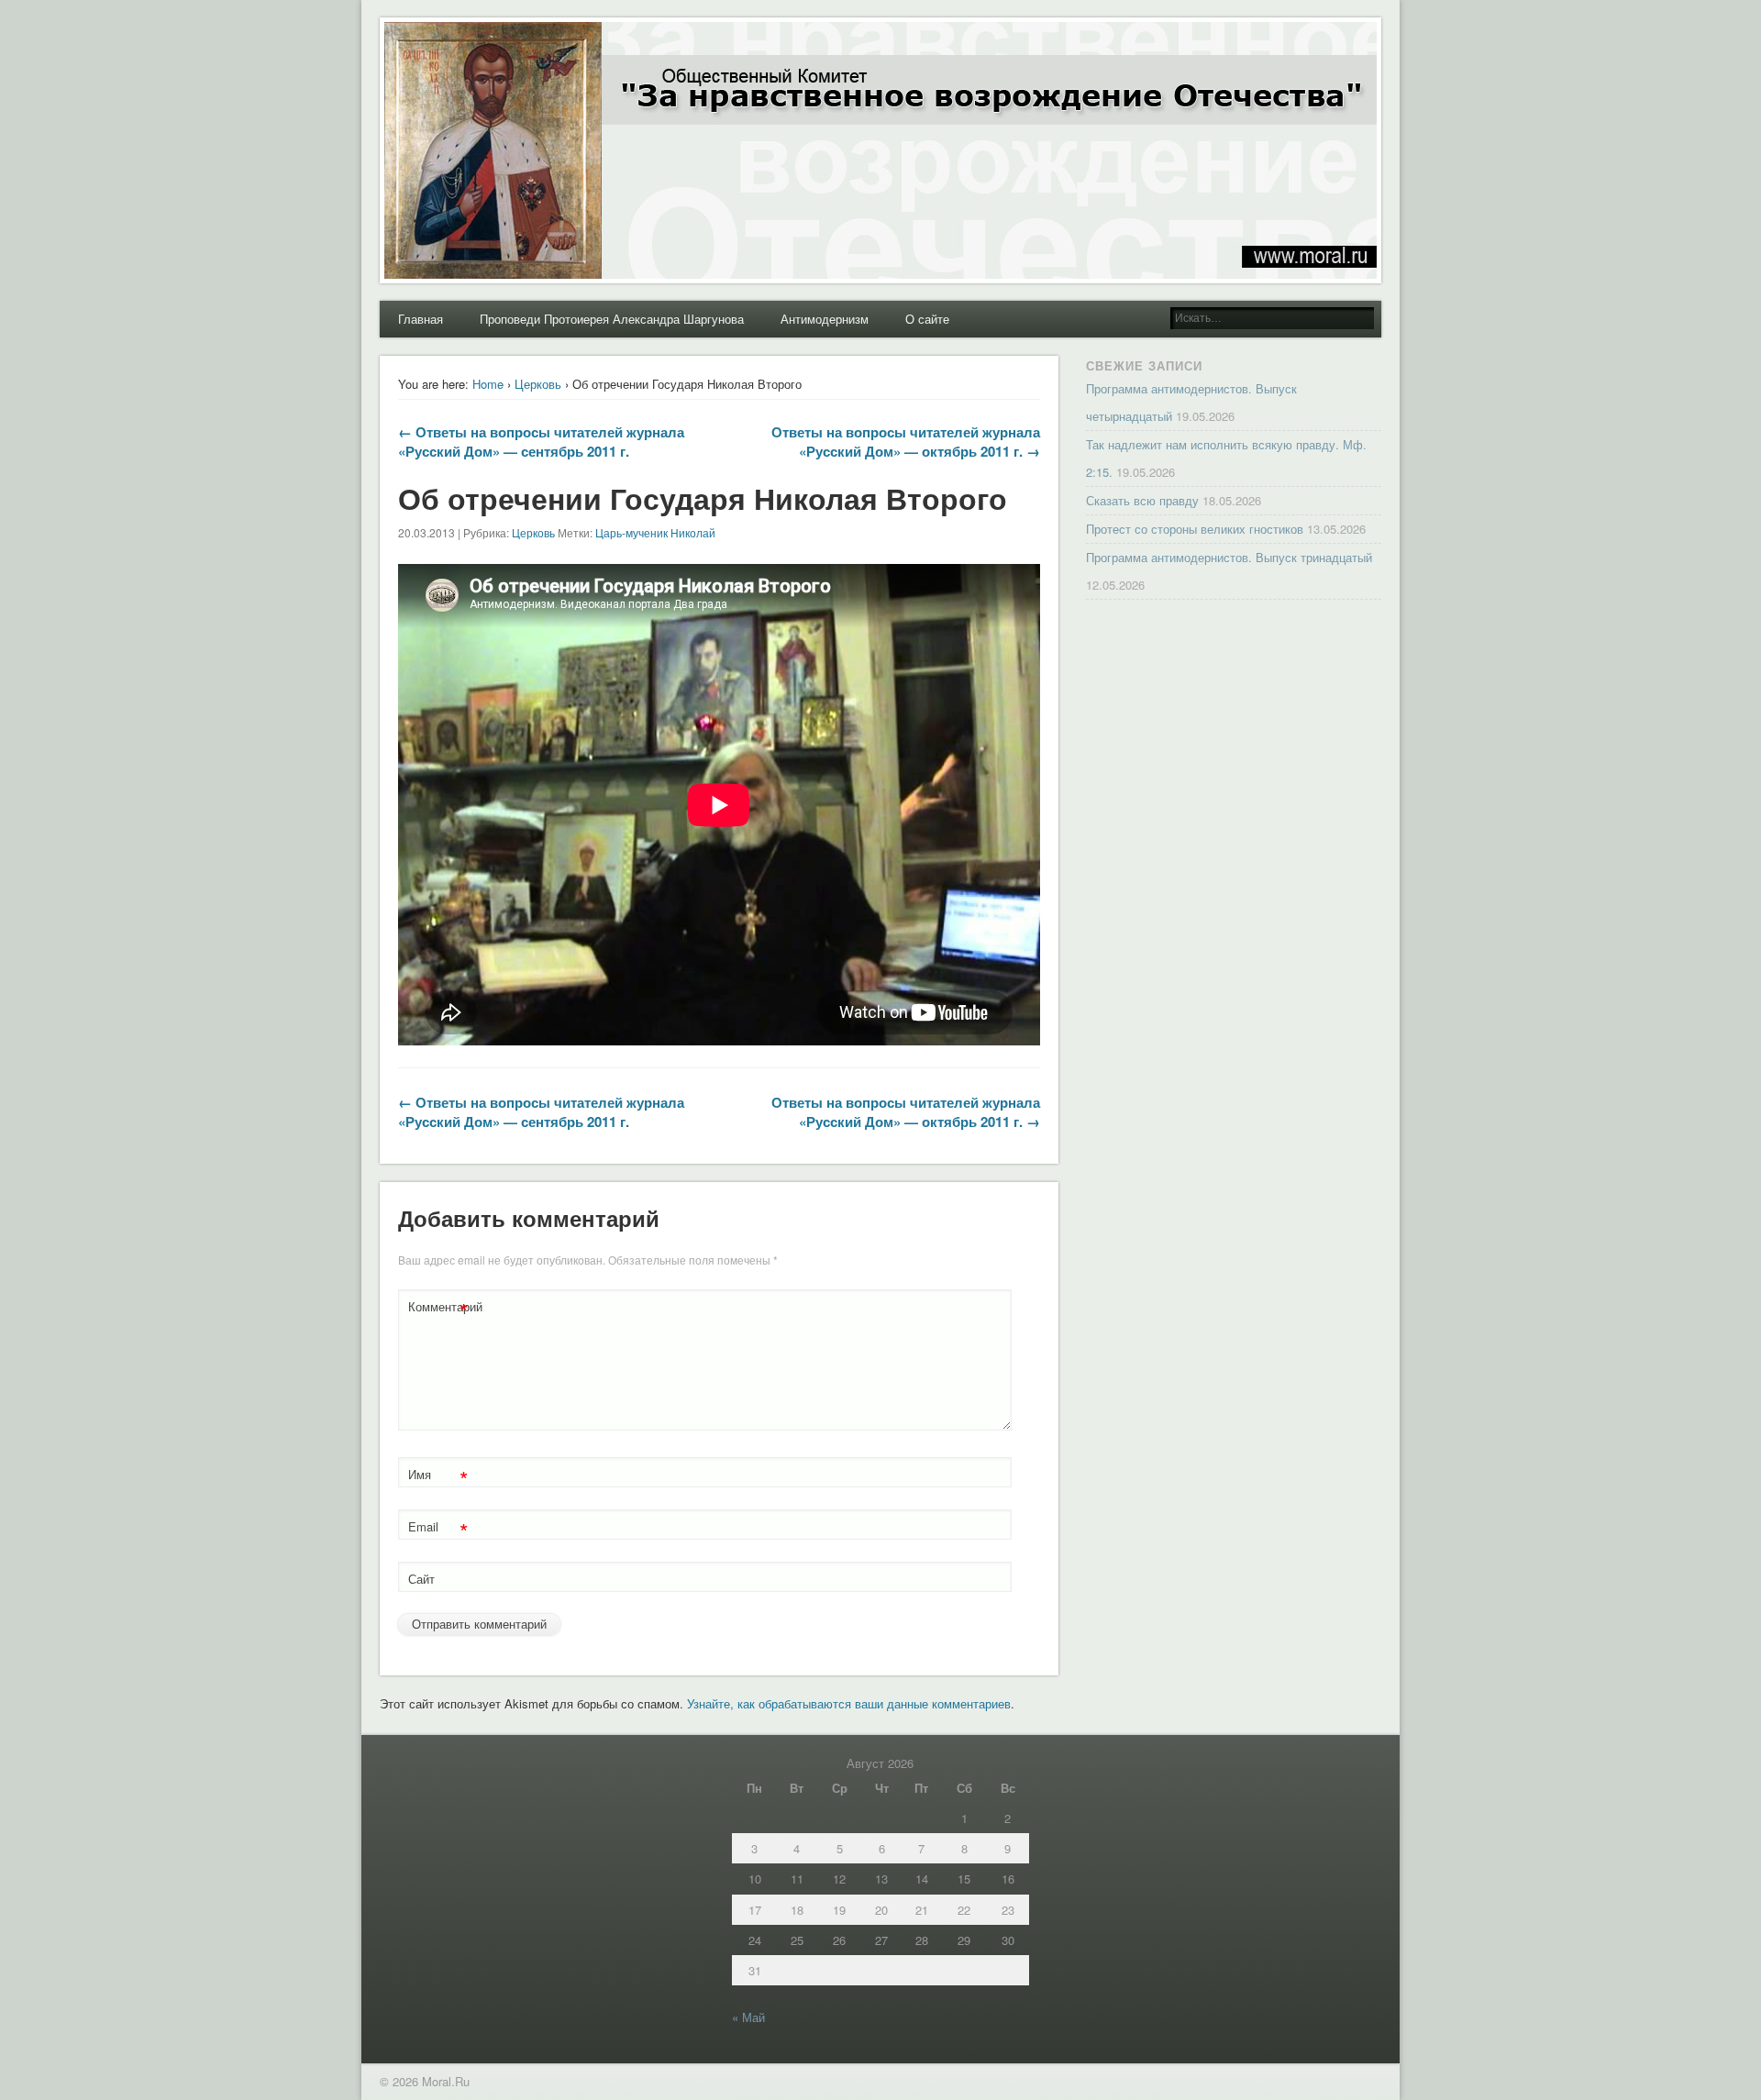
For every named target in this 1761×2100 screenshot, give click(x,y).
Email (438, 1529)
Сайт (421, 1579)
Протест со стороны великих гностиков (1195, 529)
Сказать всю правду (1142, 500)
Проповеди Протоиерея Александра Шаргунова (612, 319)
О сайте (927, 319)
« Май (748, 2017)
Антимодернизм (825, 319)
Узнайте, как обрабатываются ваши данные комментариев (849, 1703)
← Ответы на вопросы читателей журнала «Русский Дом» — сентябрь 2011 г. (541, 442)
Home (488, 384)
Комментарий (440, 1309)
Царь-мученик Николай (655, 532)
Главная (421, 319)
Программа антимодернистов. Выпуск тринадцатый (1229, 557)
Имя (438, 1477)
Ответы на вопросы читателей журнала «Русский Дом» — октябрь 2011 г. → (906, 442)
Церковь (538, 384)
